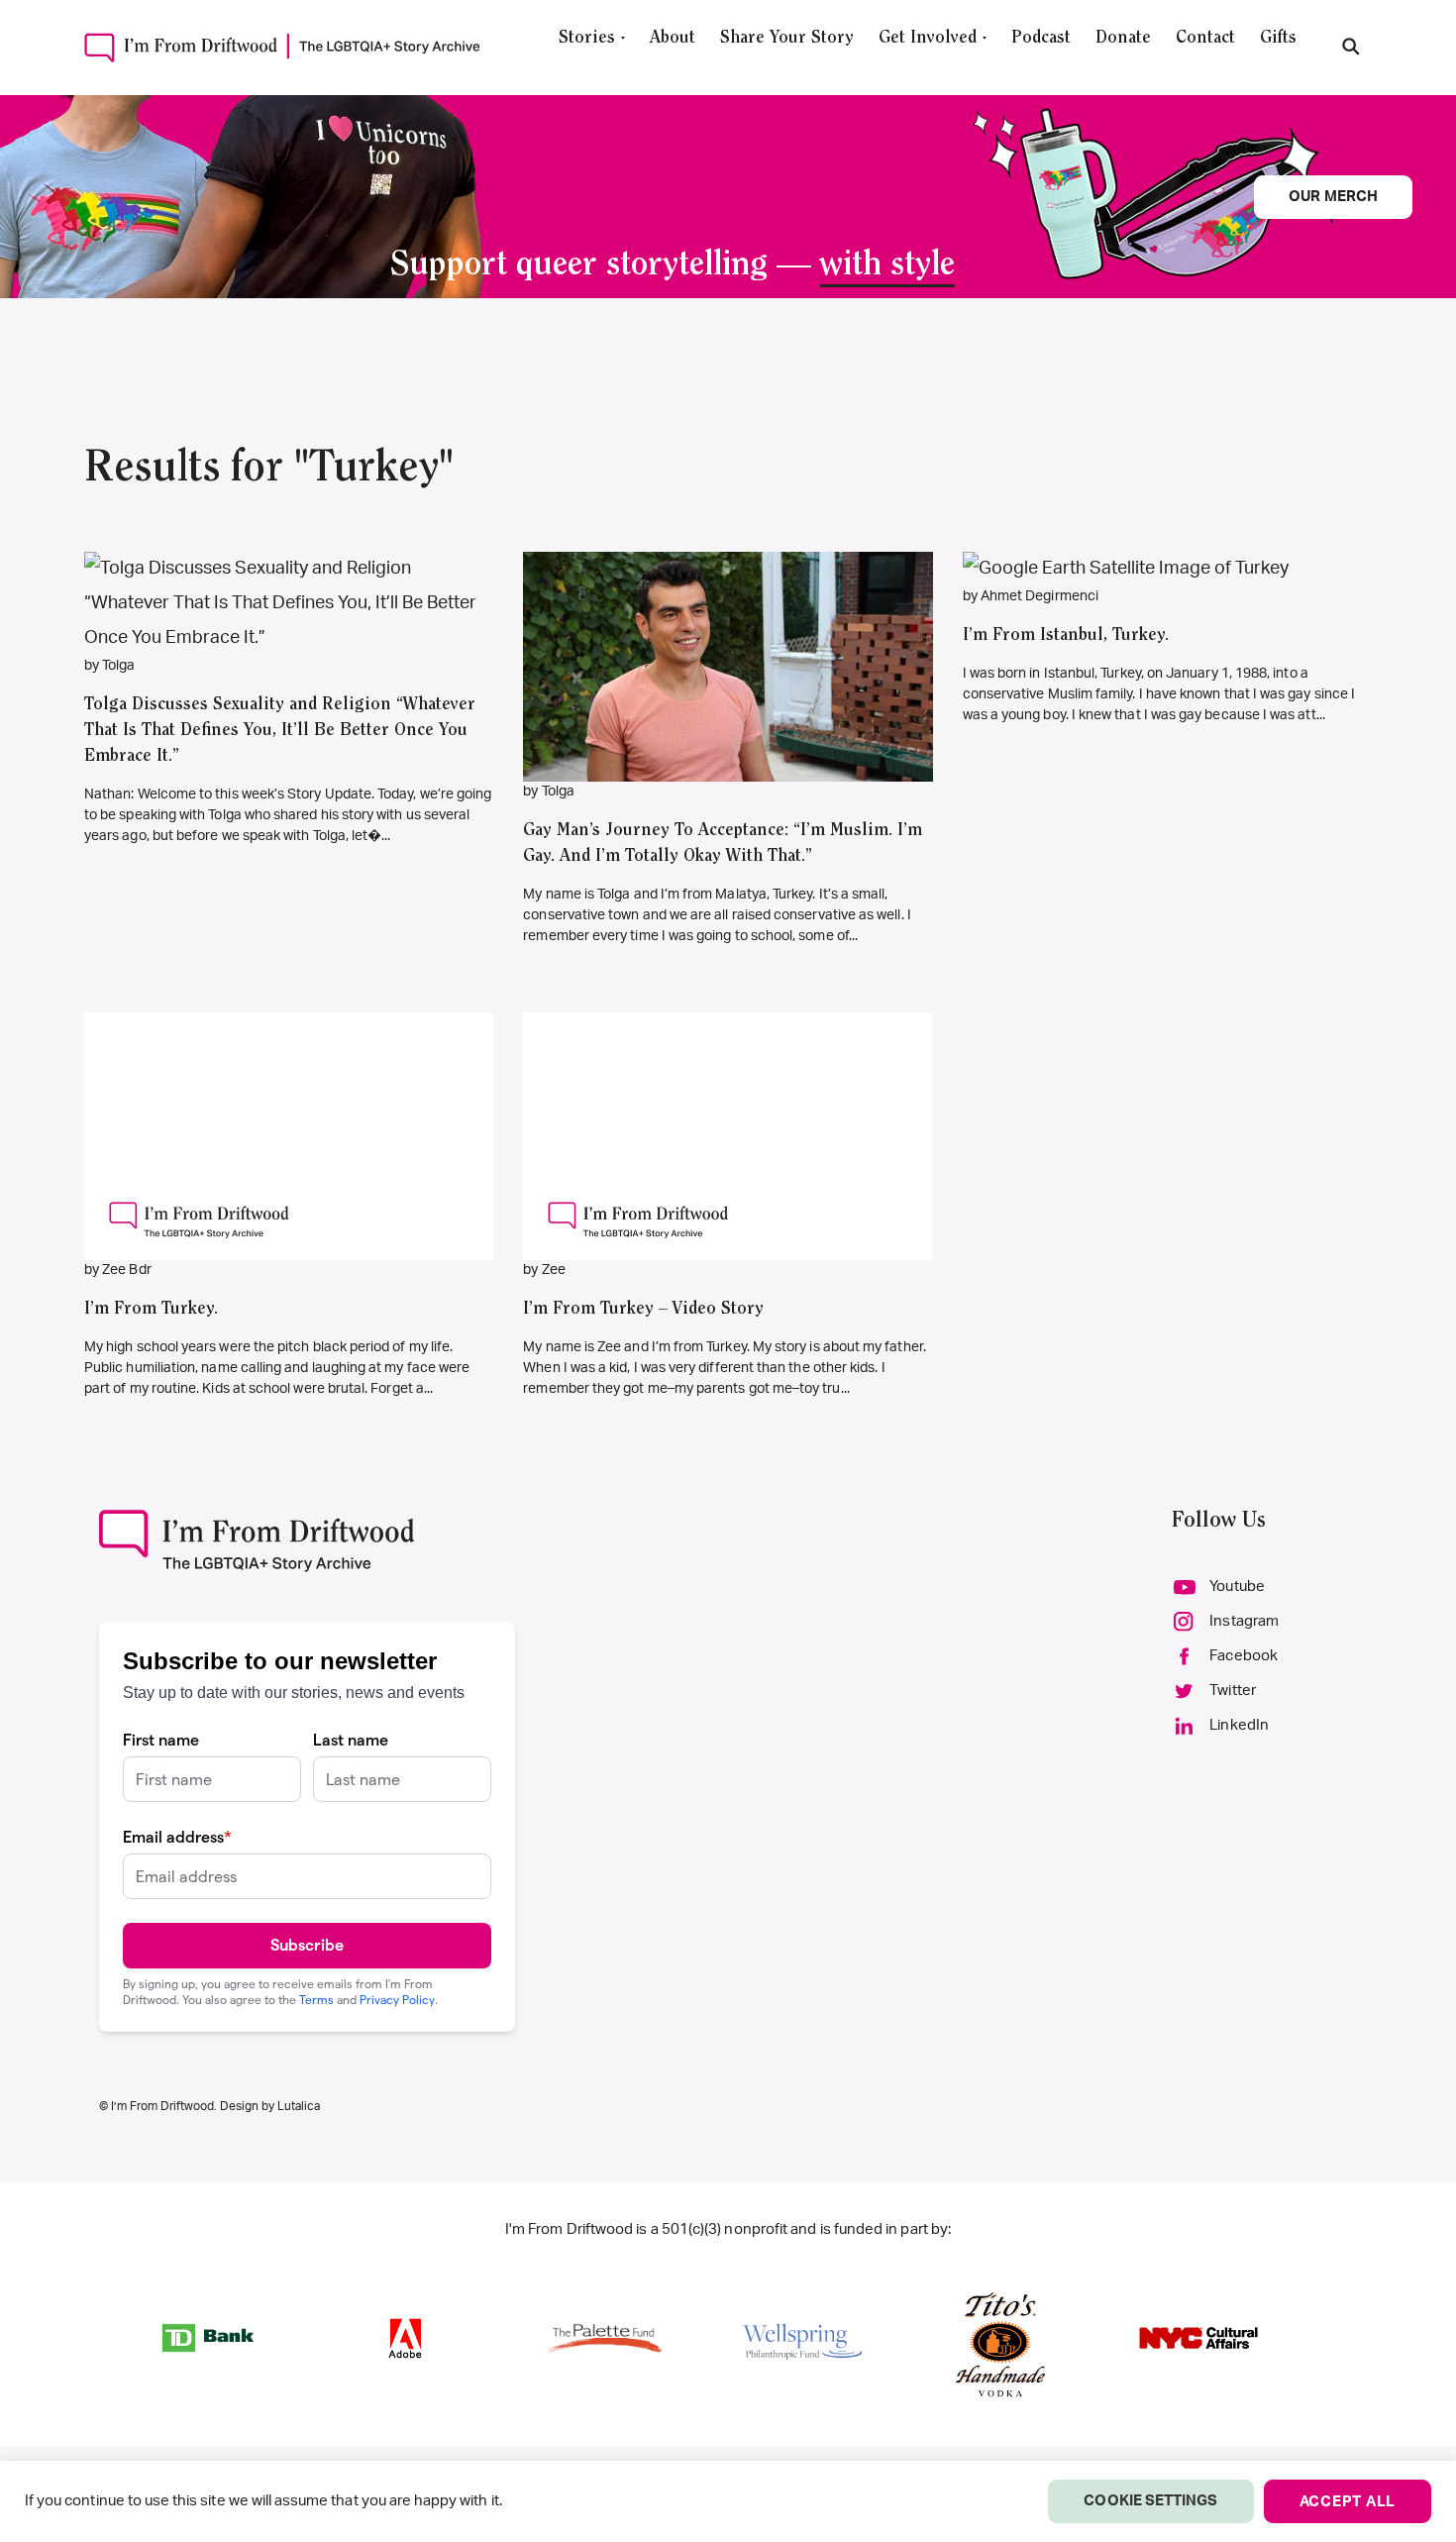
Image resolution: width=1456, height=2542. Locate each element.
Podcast (1041, 39)
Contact (1205, 39)
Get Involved (928, 39)
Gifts (1278, 39)
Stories (587, 39)
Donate (1123, 39)
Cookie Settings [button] (1150, 2501)
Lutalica (299, 2106)
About (673, 39)
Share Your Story (787, 39)
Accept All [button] (1348, 2502)
